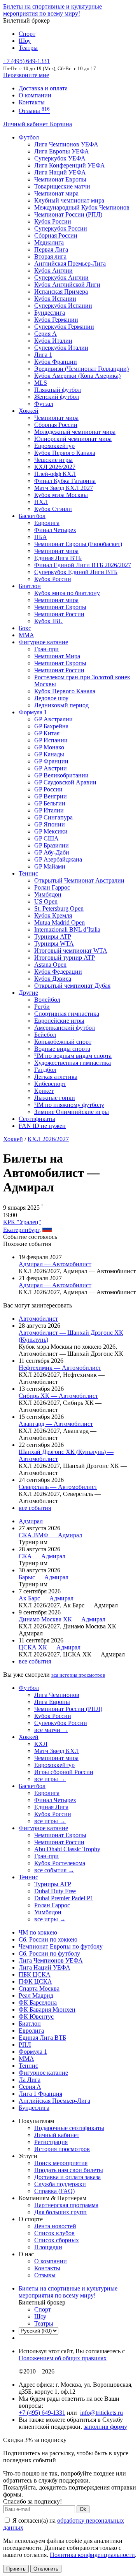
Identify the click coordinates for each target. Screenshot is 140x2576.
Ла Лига (30, 2080)
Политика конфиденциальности (92, 2555)
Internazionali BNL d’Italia (67, 929)
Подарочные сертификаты (69, 2128)
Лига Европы (52, 1702)
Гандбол (45, 1070)
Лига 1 (43, 355)
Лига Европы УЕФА (62, 151)
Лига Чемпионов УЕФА (66, 144)
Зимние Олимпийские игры (72, 1112)
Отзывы (34, 111)
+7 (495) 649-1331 (42, 2413)
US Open (46, 901)
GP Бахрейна (51, 726)
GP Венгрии (51, 796)
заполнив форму (105, 2427)
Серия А (45, 334)
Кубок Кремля (53, 915)
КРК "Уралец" (22, 1222)
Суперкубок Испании (63, 306)
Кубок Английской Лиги (67, 285)
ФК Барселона (38, 2002)
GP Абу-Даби (52, 852)
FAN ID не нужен (42, 1126)
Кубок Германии (56, 320)
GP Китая (47, 733)
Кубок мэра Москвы (61, 495)
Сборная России (56, 235)
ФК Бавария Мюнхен (47, 2010)
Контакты (32, 102)
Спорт (27, 34)
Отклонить (46, 2569)
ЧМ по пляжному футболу (69, 1105)
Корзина (61, 124)
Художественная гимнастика (73, 1063)
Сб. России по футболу (49, 1953)
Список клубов (54, 2233)
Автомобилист (38, 1319)
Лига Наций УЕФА (60, 172)
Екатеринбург (21, 1230)
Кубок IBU (49, 621)
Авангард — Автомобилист (56, 1424)
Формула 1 (33, 712)
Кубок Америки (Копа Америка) (77, 376)
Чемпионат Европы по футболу (61, 1946)
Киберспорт (50, 1084)
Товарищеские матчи (62, 186)
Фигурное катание (43, 642)
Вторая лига (50, 256)
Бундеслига (50, 313)
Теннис (28, 873)
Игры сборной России (64, 1772)
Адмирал (31, 1521)
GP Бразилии (52, 845)
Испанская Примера (61, 292)
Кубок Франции (56, 362)
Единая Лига (51, 1807)
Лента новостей (55, 2226)
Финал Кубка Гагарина (65, 481)
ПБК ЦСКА (35, 1974)
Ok (83, 2509)
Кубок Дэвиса (53, 979)
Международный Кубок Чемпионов (82, 207)
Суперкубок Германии (64, 327)
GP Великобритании (61, 775)
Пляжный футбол (58, 390)
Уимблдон (48, 894)
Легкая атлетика (56, 1077)
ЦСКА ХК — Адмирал (50, 1647)
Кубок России (53, 579)
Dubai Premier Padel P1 (64, 1898)
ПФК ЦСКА (35, 1981)
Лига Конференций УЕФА (70, 165)
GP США (46, 838)
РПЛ (25, 2045)
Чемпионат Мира (57, 656)
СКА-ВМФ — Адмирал (50, 1535)
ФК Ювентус (36, 2017)
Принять (16, 2569)
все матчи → (51, 1730)
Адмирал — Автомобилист (55, 1264)
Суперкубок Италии (61, 348)
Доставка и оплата (43, 88)
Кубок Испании (55, 299)
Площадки (48, 2247)
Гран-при (46, 649)
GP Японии (50, 824)
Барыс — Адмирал (44, 1577)
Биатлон (30, 586)
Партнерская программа (66, 2205)
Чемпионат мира (56, 193)
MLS (41, 383)
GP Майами (50, 866)
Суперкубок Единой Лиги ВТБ (76, 572)
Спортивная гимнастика (67, 1014)
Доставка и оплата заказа (67, 2177)
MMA (26, 635)
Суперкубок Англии (61, 278)
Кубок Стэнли (53, 509)
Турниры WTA (54, 944)
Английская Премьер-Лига (70, 263)
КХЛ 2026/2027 (48, 1139)
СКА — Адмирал (42, 1556)
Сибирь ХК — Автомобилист (58, 1396)
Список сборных (57, 2240)
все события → (54, 1870)
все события (35, 1508)
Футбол (29, 137)
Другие (28, 993)
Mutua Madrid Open (59, 922)
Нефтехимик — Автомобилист (60, 1368)
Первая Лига (51, 249)
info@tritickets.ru (101, 2413)
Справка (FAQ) (54, 2191)
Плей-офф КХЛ (55, 474)
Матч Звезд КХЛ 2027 (64, 488)
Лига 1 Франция (40, 2094)
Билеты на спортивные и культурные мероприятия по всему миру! (52, 10)
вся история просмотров (78, 1675)
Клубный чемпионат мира (69, 200)
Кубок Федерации (58, 972)
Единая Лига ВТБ (42, 2038)
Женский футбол (57, 397)
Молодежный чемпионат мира (75, 432)
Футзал (44, 404)
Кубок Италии (53, 341)
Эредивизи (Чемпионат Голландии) (81, 369)
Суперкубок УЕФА (60, 158)
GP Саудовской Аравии (65, 782)
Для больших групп (60, 2212)
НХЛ (41, 502)
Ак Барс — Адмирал (46, 1598)
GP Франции (51, 761)
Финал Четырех (55, 530)
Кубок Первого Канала (65, 453)
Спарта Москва (39, 1988)
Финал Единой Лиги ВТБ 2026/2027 (83, 565)
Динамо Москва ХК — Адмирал (62, 1619)
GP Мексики (51, 831)
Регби (42, 1007)
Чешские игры (53, 460)
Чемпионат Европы (60, 179)
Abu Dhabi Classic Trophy (67, 1849)
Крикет (44, 1091)
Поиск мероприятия (61, 2163)
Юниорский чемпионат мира (73, 439)
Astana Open (50, 965)
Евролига (47, 523)
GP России (48, 789)
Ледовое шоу (51, 698)
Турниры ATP (53, 936)
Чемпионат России (59, 614)
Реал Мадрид (36, 1995)
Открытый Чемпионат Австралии (79, 880)
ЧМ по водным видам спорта (73, 1056)
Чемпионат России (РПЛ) (68, 1709)
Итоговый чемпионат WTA (71, 951)
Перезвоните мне (26, 75)
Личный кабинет (26, 124)
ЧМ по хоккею (38, 1932)
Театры (28, 48)
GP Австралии (53, 719)
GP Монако (49, 747)
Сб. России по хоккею (48, 1939)
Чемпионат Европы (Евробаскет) (78, 544)
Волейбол (47, 1000)
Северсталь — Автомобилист (58, 1487)
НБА (41, 537)
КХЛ (41, 1744)
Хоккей (29, 411)
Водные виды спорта (62, 1049)
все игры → (50, 1779)
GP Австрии (51, 768)
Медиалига (49, 242)
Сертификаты (37, 1119)
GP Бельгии (50, 803)
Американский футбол (65, 1028)
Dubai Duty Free (55, 1891)
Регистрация (51, 2142)
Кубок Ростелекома (60, 1863)
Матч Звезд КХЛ (57, 1751)
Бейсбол (45, 1035)
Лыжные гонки (55, 1098)
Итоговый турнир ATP (65, 958)
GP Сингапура (53, 817)
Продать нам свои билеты (69, 2170)
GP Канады (49, 754)
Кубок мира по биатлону (67, 593)
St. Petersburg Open (59, 908)
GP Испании (51, 740)
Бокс (25, 628)
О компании (35, 95)
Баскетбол (32, 516)
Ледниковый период (61, 705)
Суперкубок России (61, 228)
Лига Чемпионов (57, 1695)
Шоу (25, 41)
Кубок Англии (53, 270)
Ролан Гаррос (52, 887)
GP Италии (49, 810)
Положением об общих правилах (63, 2358)
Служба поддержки (60, 2184)
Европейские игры (59, 1021)
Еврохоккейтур (54, 446)
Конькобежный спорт (63, 1042)
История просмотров (62, 2149)
